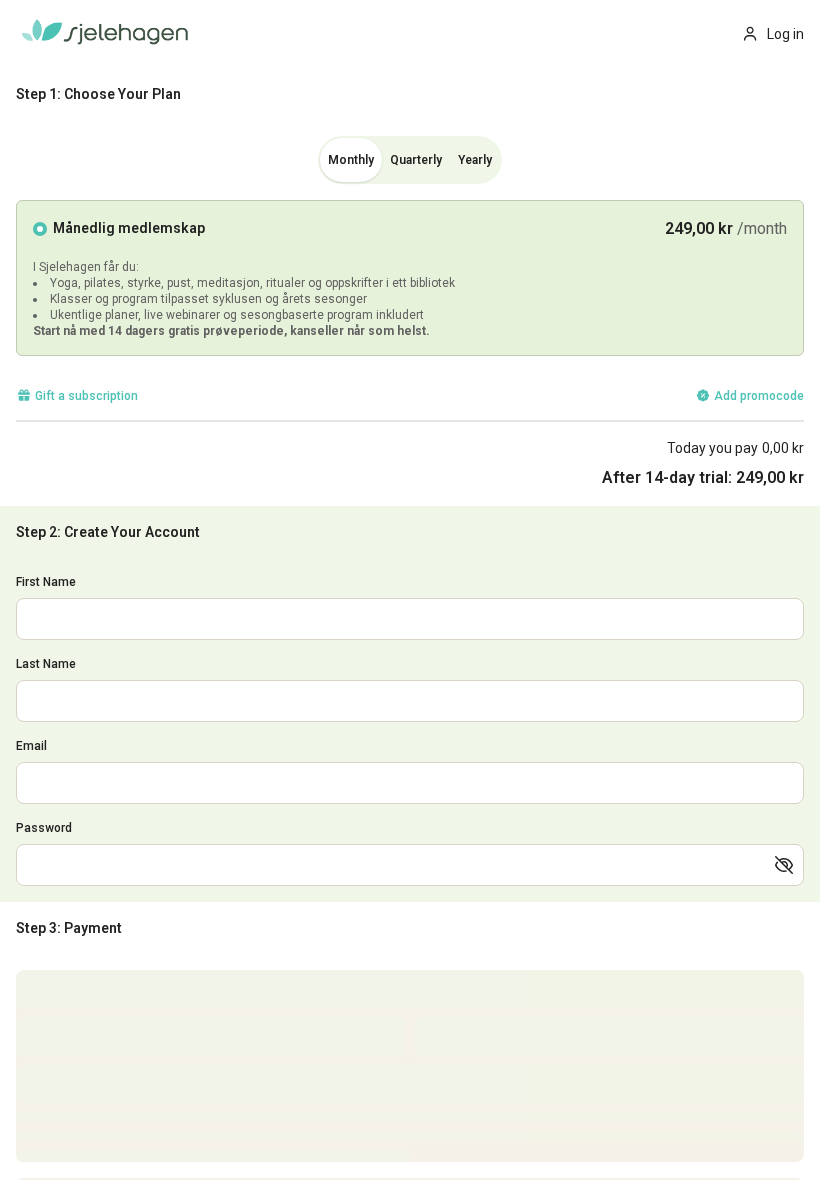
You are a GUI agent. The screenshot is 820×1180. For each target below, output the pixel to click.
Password (44, 828)
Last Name (46, 664)
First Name (46, 582)
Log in (785, 34)
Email (31, 746)
